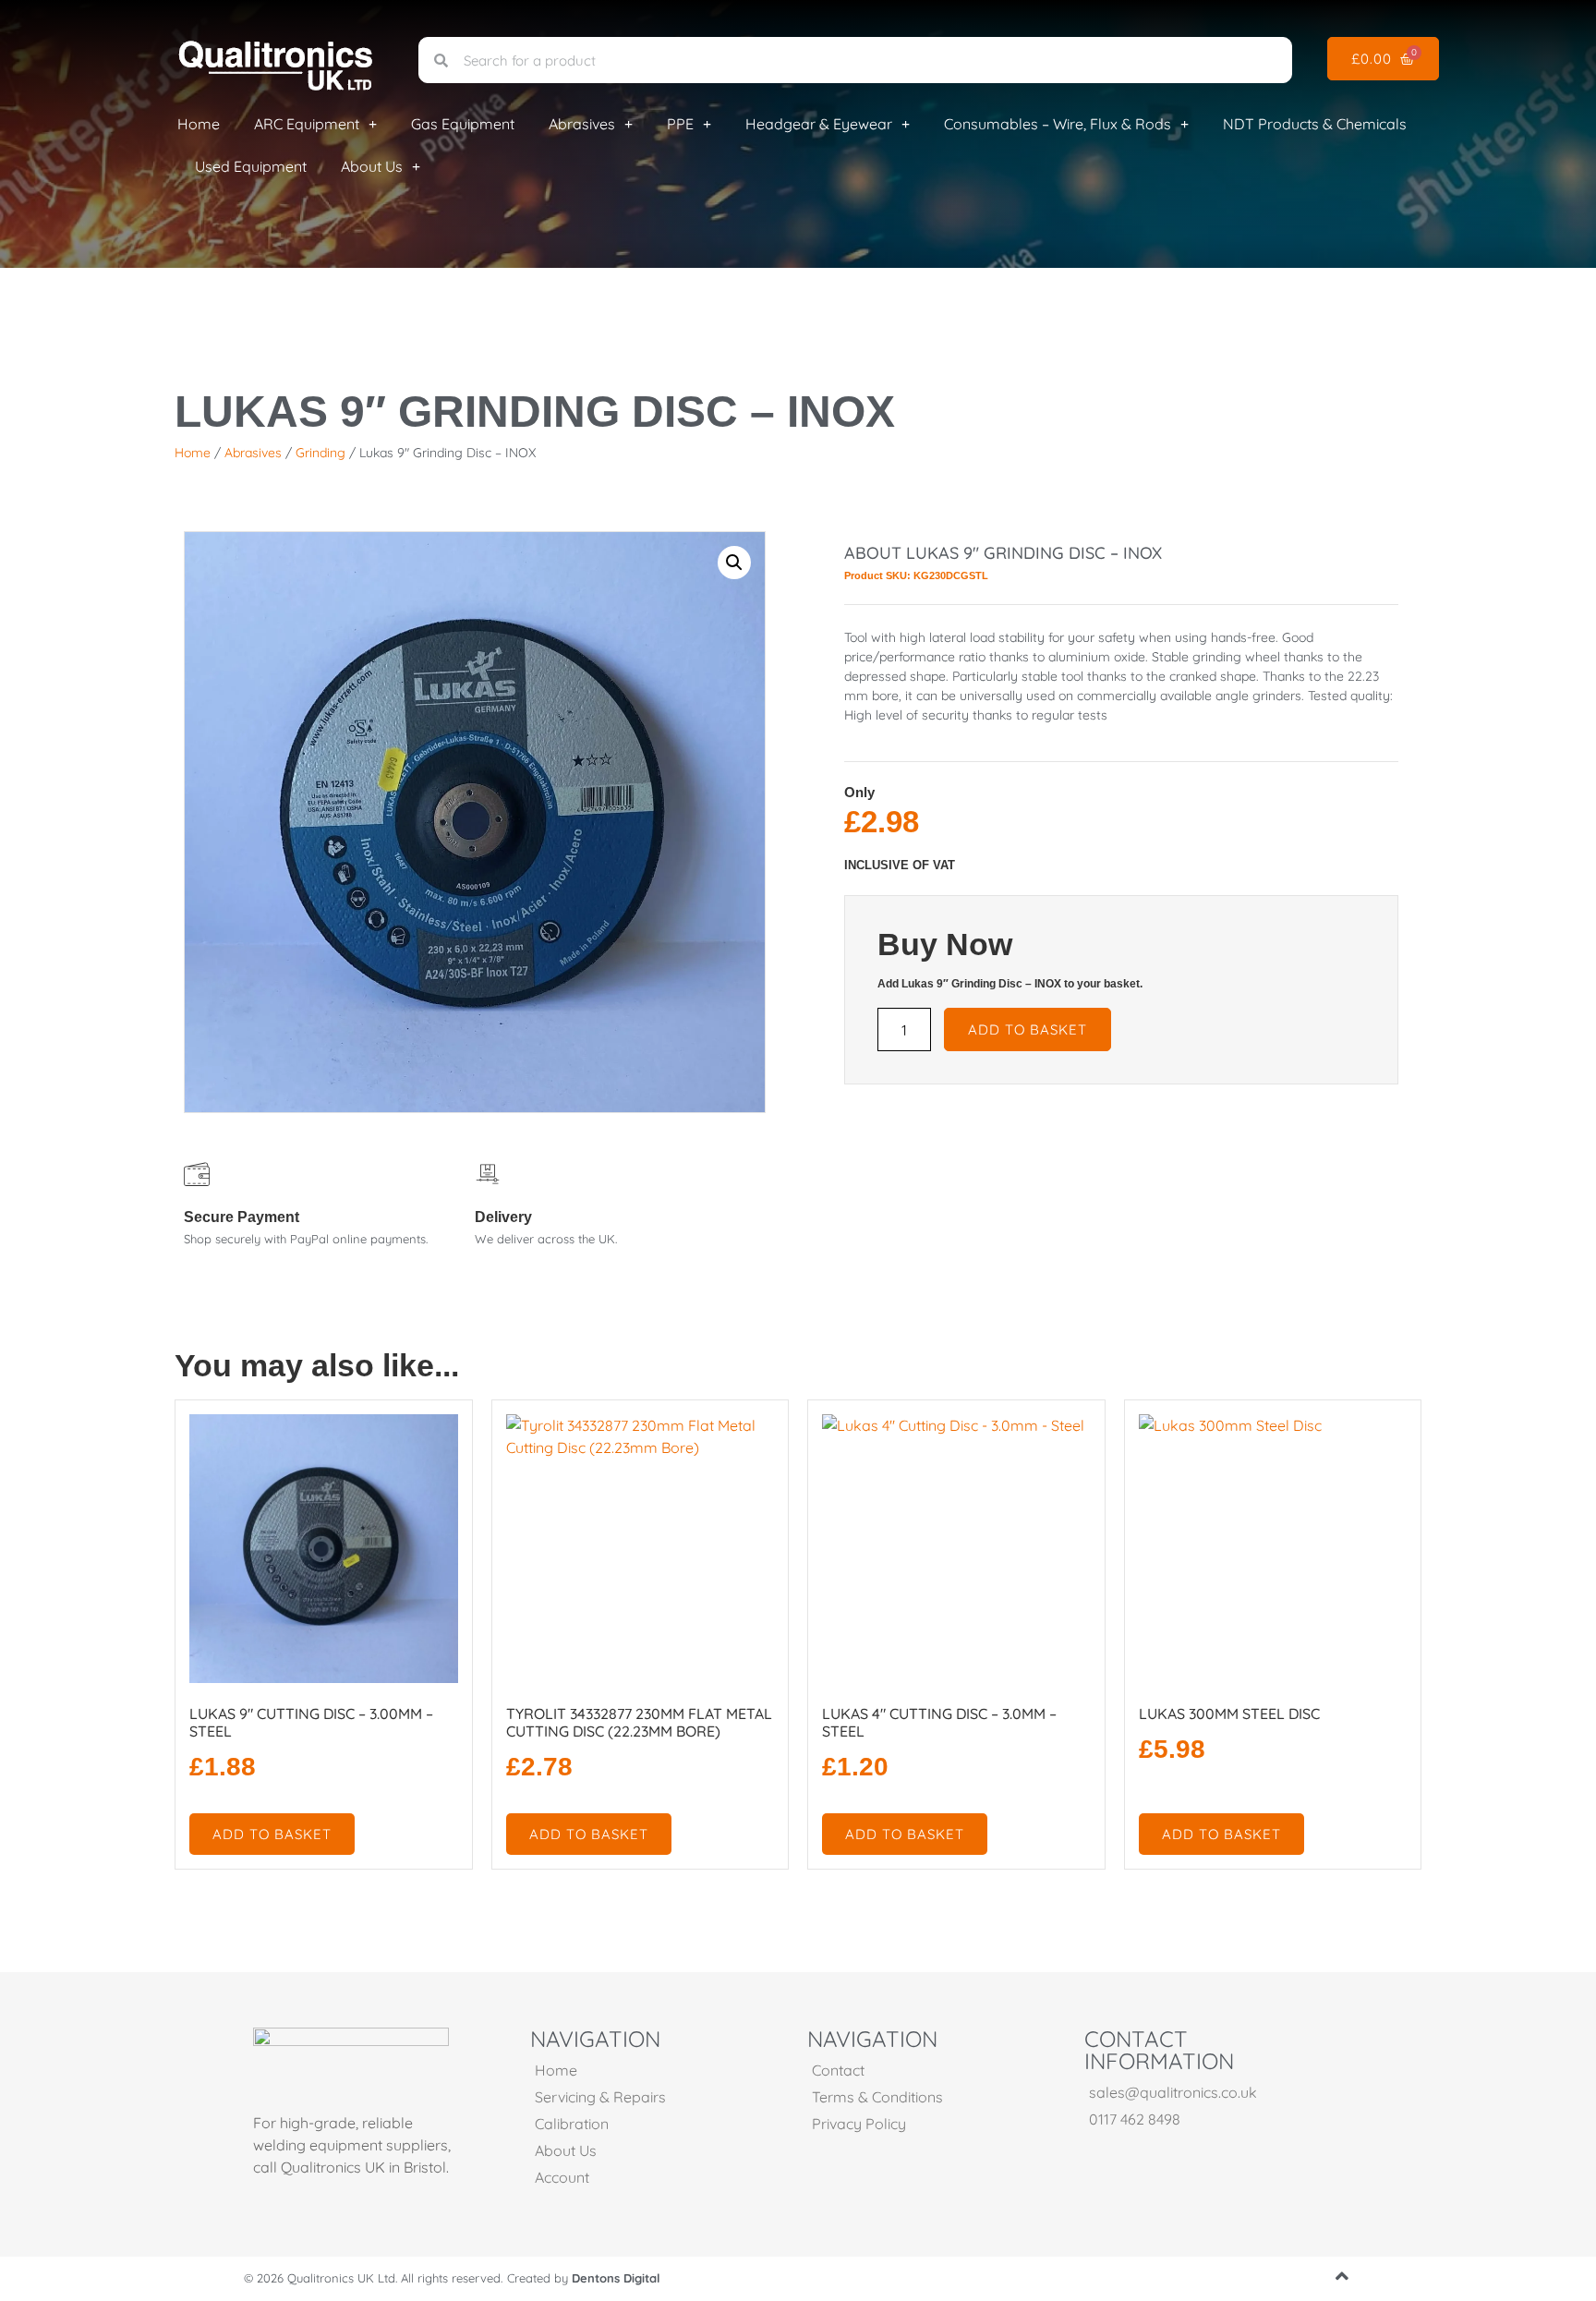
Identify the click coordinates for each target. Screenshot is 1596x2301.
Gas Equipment (463, 124)
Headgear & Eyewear (819, 124)
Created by (584, 2278)
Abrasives (582, 124)
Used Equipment (251, 166)
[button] (734, 563)
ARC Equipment (307, 124)
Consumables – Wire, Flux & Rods (1058, 124)
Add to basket (1028, 1029)
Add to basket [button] (272, 1834)
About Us (372, 166)
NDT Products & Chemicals (1315, 124)
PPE (680, 124)
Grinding (320, 453)
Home (199, 124)
